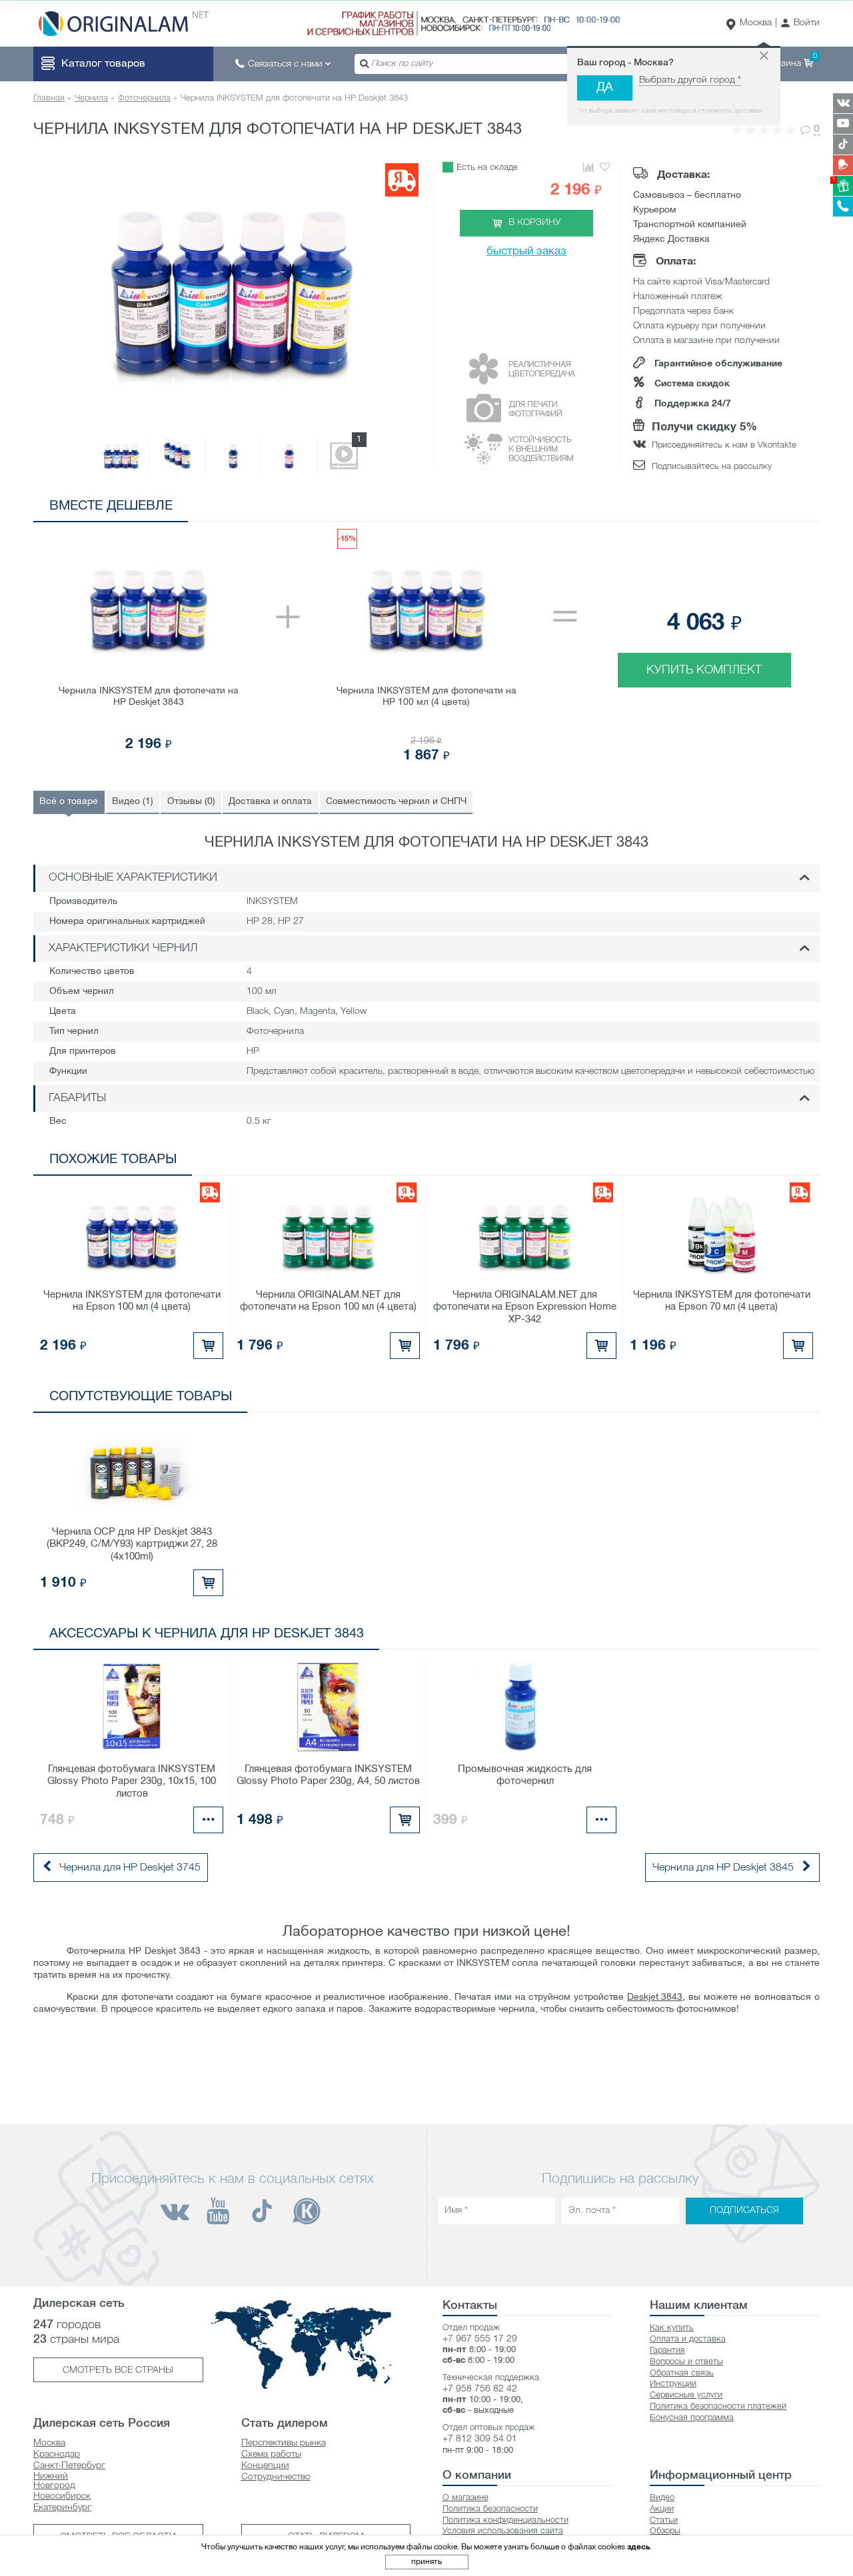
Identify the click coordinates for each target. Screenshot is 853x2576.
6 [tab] (767, 509)
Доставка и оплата (270, 802)
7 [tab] (787, 509)
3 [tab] (707, 509)
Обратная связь (682, 2373)
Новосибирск (62, 2496)
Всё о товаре (69, 802)
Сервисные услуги (686, 2395)
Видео (662, 2498)
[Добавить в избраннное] (605, 168)
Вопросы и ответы (686, 2362)
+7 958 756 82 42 (480, 2389)
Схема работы (271, 2454)
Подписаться (744, 2211)
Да (605, 88)
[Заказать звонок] (843, 207)
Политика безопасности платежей (718, 2406)
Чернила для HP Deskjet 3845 (723, 1868)
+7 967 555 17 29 (480, 2339)
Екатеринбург (62, 2508)
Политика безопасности (490, 2509)
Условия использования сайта (503, 2531)
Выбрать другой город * (690, 80)
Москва (756, 23)
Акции (662, 2509)
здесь (638, 2547)
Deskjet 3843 (655, 1997)
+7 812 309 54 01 (480, 2439)
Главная (49, 98)
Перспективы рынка (284, 2443)
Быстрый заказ (526, 251)
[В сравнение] (588, 168)
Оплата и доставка (688, 2339)
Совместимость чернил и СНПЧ (396, 802)
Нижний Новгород (54, 2481)
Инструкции (673, 2384)
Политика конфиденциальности (505, 2520)
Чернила (91, 98)
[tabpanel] (426, 646)
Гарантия (667, 2351)
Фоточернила (144, 98)
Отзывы (191, 802)
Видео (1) (133, 802)
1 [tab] (667, 509)
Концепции (265, 2466)
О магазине (465, 2498)
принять (426, 2562)
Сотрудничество (276, 2477)
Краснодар (57, 2454)
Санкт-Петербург (69, 2466)
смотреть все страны (118, 2370)
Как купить (672, 2328)
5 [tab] (747, 509)
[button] (800, 24)
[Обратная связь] (843, 165)
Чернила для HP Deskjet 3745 (130, 1868)
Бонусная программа (692, 2418)
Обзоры (665, 2531)
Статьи (664, 2520)
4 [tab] (727, 509)
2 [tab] (687, 509)
